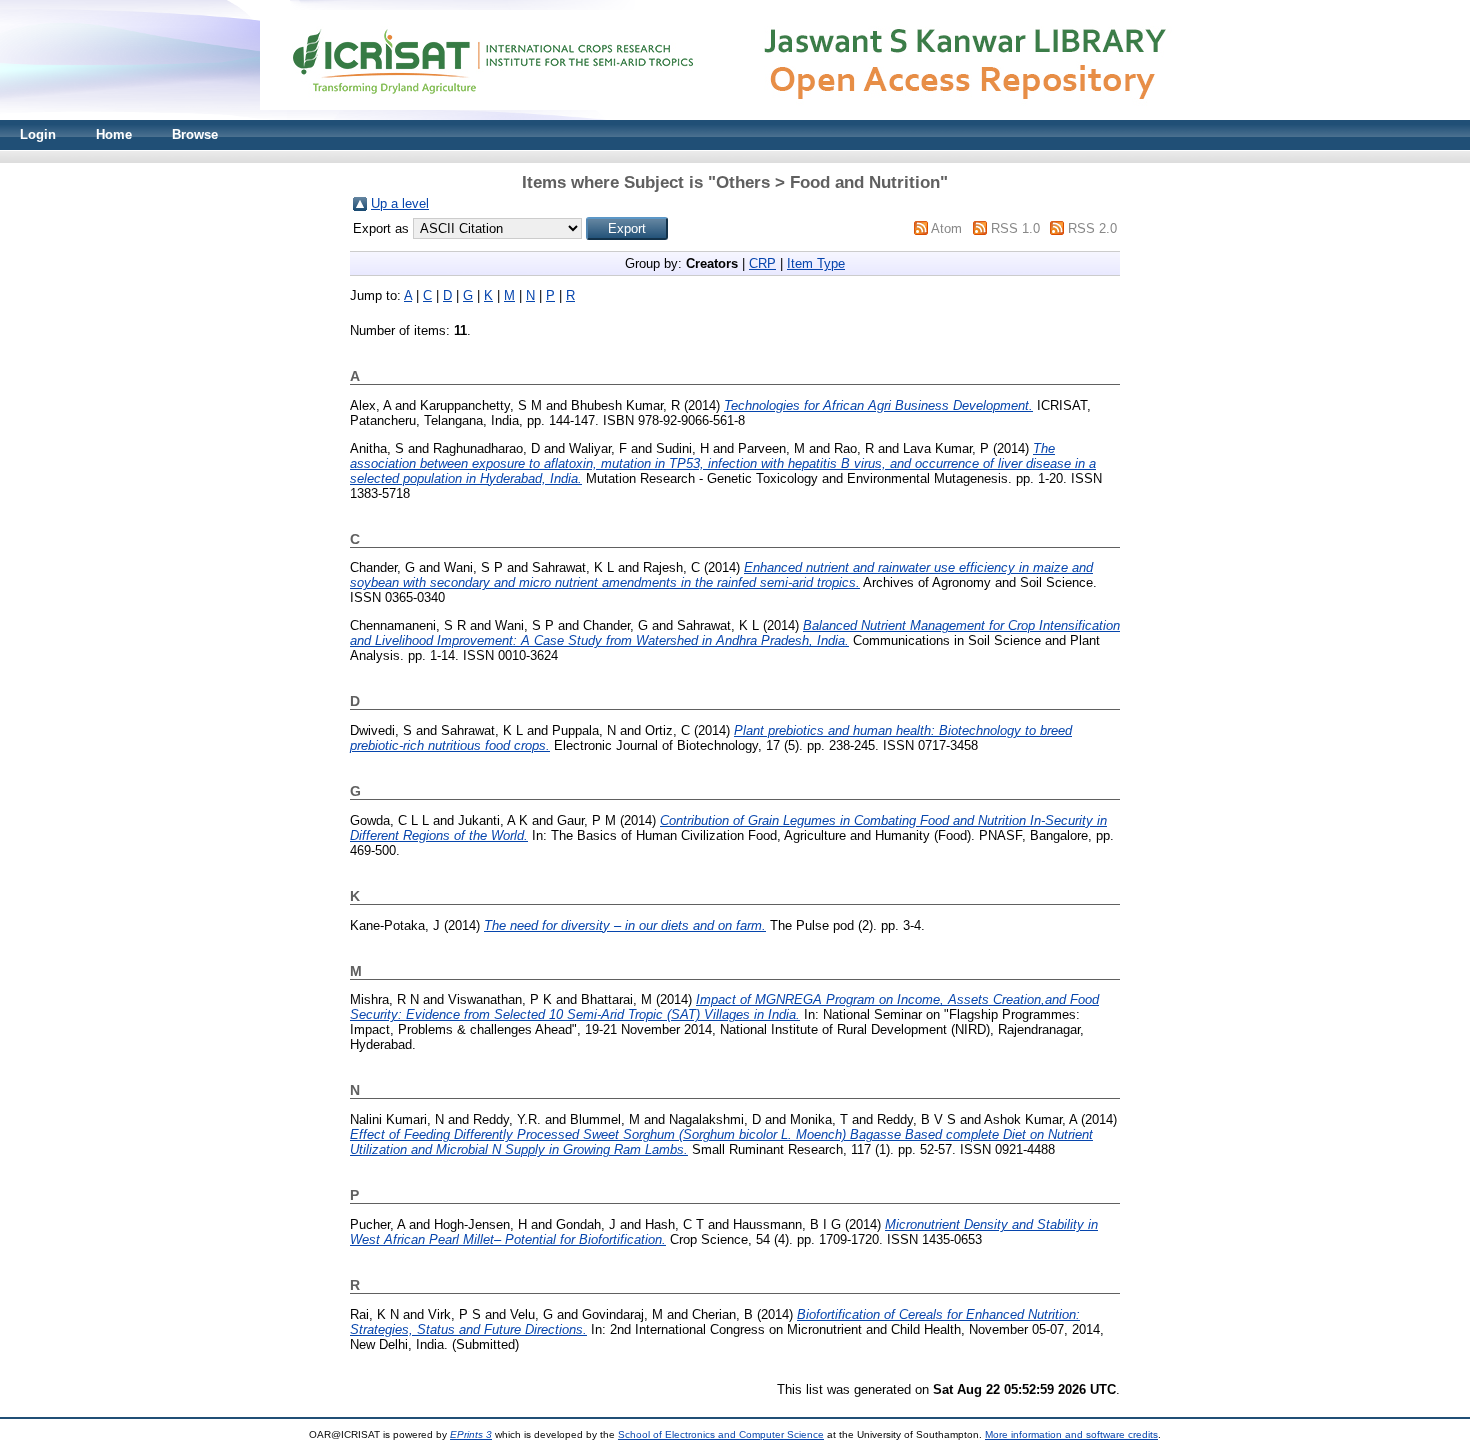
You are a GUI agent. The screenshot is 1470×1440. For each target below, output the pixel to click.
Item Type (816, 263)
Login (38, 134)
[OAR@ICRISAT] (735, 115)
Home (114, 134)
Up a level (400, 203)
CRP (762, 263)
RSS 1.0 (1015, 228)
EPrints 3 (471, 1434)
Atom (946, 228)
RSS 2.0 (1092, 228)
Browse (195, 134)
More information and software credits (1071, 1434)
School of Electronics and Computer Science (721, 1434)
